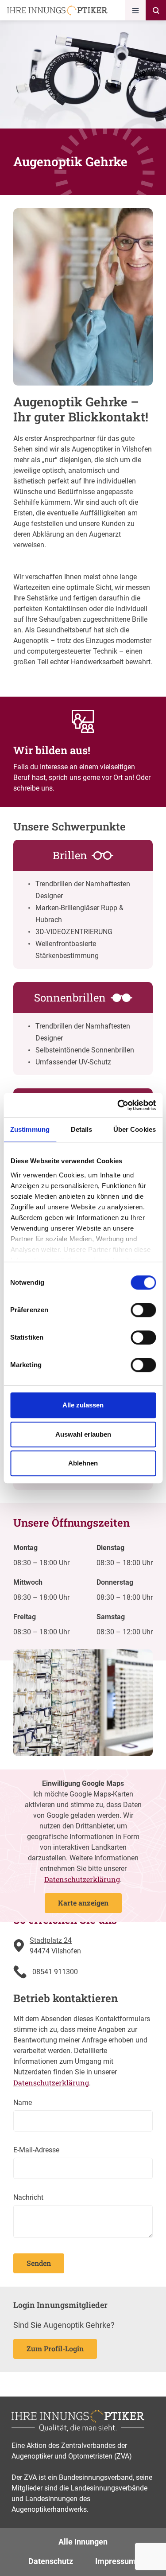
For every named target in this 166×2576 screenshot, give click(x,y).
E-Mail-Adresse (36, 2150)
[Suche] (156, 10)
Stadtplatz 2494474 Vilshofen (55, 1946)
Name (23, 2102)
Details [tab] (82, 1129)
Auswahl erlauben (83, 1434)
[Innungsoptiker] (57, 10)
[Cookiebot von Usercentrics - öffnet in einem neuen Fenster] (118, 1105)
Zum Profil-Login (55, 2348)
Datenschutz (51, 2561)
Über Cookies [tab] (135, 1129)
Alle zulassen (83, 1405)
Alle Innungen (83, 2542)
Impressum (116, 2561)
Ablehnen (83, 1463)
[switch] (143, 1310)
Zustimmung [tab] (30, 1129)
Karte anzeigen (83, 1903)
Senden (39, 2263)
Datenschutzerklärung (82, 1879)
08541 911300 (55, 1972)
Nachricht (28, 2197)
